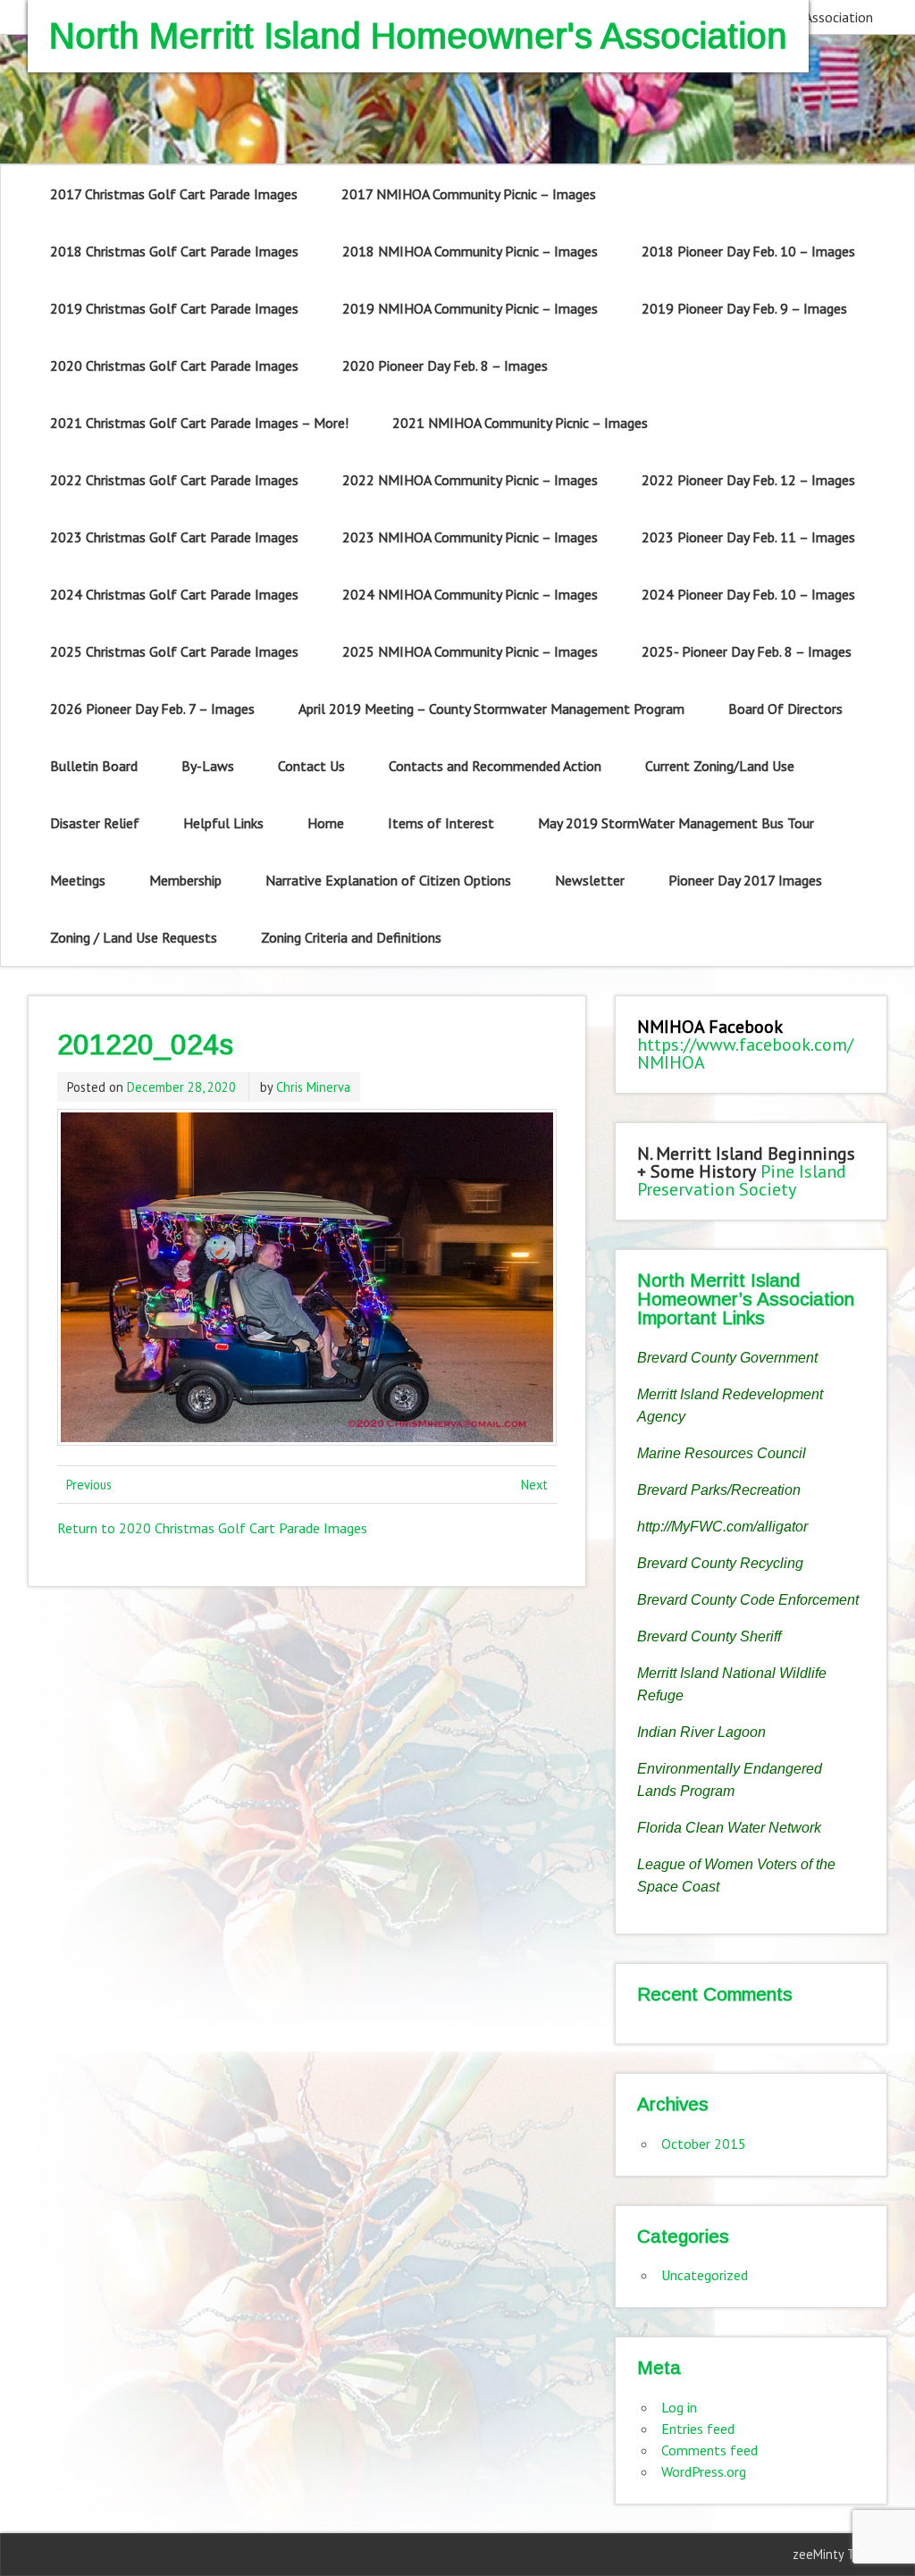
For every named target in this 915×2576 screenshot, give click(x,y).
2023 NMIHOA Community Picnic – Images (470, 537)
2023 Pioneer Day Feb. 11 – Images (748, 537)
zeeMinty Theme (839, 2554)
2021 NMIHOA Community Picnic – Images (520, 423)
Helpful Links (223, 823)
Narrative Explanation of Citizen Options (388, 880)
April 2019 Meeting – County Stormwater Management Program (491, 709)
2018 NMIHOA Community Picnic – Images (470, 251)
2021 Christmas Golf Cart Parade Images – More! (199, 423)
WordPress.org (704, 2471)
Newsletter (590, 880)
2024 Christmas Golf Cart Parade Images (174, 594)
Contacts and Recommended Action (495, 766)
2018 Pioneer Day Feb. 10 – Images (748, 251)
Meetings (78, 880)
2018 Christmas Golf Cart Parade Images (174, 251)
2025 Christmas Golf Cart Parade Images (174, 651)
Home (326, 823)
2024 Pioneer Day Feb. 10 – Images (748, 594)
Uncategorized (705, 2275)
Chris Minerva (313, 1087)
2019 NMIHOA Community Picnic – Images (470, 308)
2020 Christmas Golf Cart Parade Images (174, 365)
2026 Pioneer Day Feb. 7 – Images (152, 709)
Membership (185, 880)
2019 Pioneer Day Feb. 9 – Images (744, 308)
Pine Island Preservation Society (742, 1180)
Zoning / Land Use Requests (134, 937)
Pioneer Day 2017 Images (745, 880)
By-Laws (208, 766)
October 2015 (704, 2144)
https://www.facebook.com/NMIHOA (745, 1053)
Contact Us (311, 766)
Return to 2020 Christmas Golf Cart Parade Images (212, 1528)
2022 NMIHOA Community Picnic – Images (470, 480)
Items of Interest (441, 823)
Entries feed (698, 2429)
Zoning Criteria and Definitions (351, 937)
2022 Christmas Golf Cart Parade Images (174, 480)
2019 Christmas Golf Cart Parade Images (174, 308)
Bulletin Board (94, 766)
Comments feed (709, 2450)
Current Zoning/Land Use (720, 766)
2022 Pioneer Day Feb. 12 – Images (748, 480)
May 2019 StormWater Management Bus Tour (676, 823)
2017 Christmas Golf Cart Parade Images (174, 194)
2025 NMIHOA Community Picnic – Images (470, 651)
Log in (679, 2407)
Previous (89, 1485)
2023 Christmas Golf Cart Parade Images (174, 537)
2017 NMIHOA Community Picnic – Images (469, 194)
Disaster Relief (95, 823)
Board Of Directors (785, 709)
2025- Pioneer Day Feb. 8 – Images (747, 651)
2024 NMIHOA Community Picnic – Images (470, 594)
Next (534, 1485)
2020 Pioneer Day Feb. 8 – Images (445, 365)
